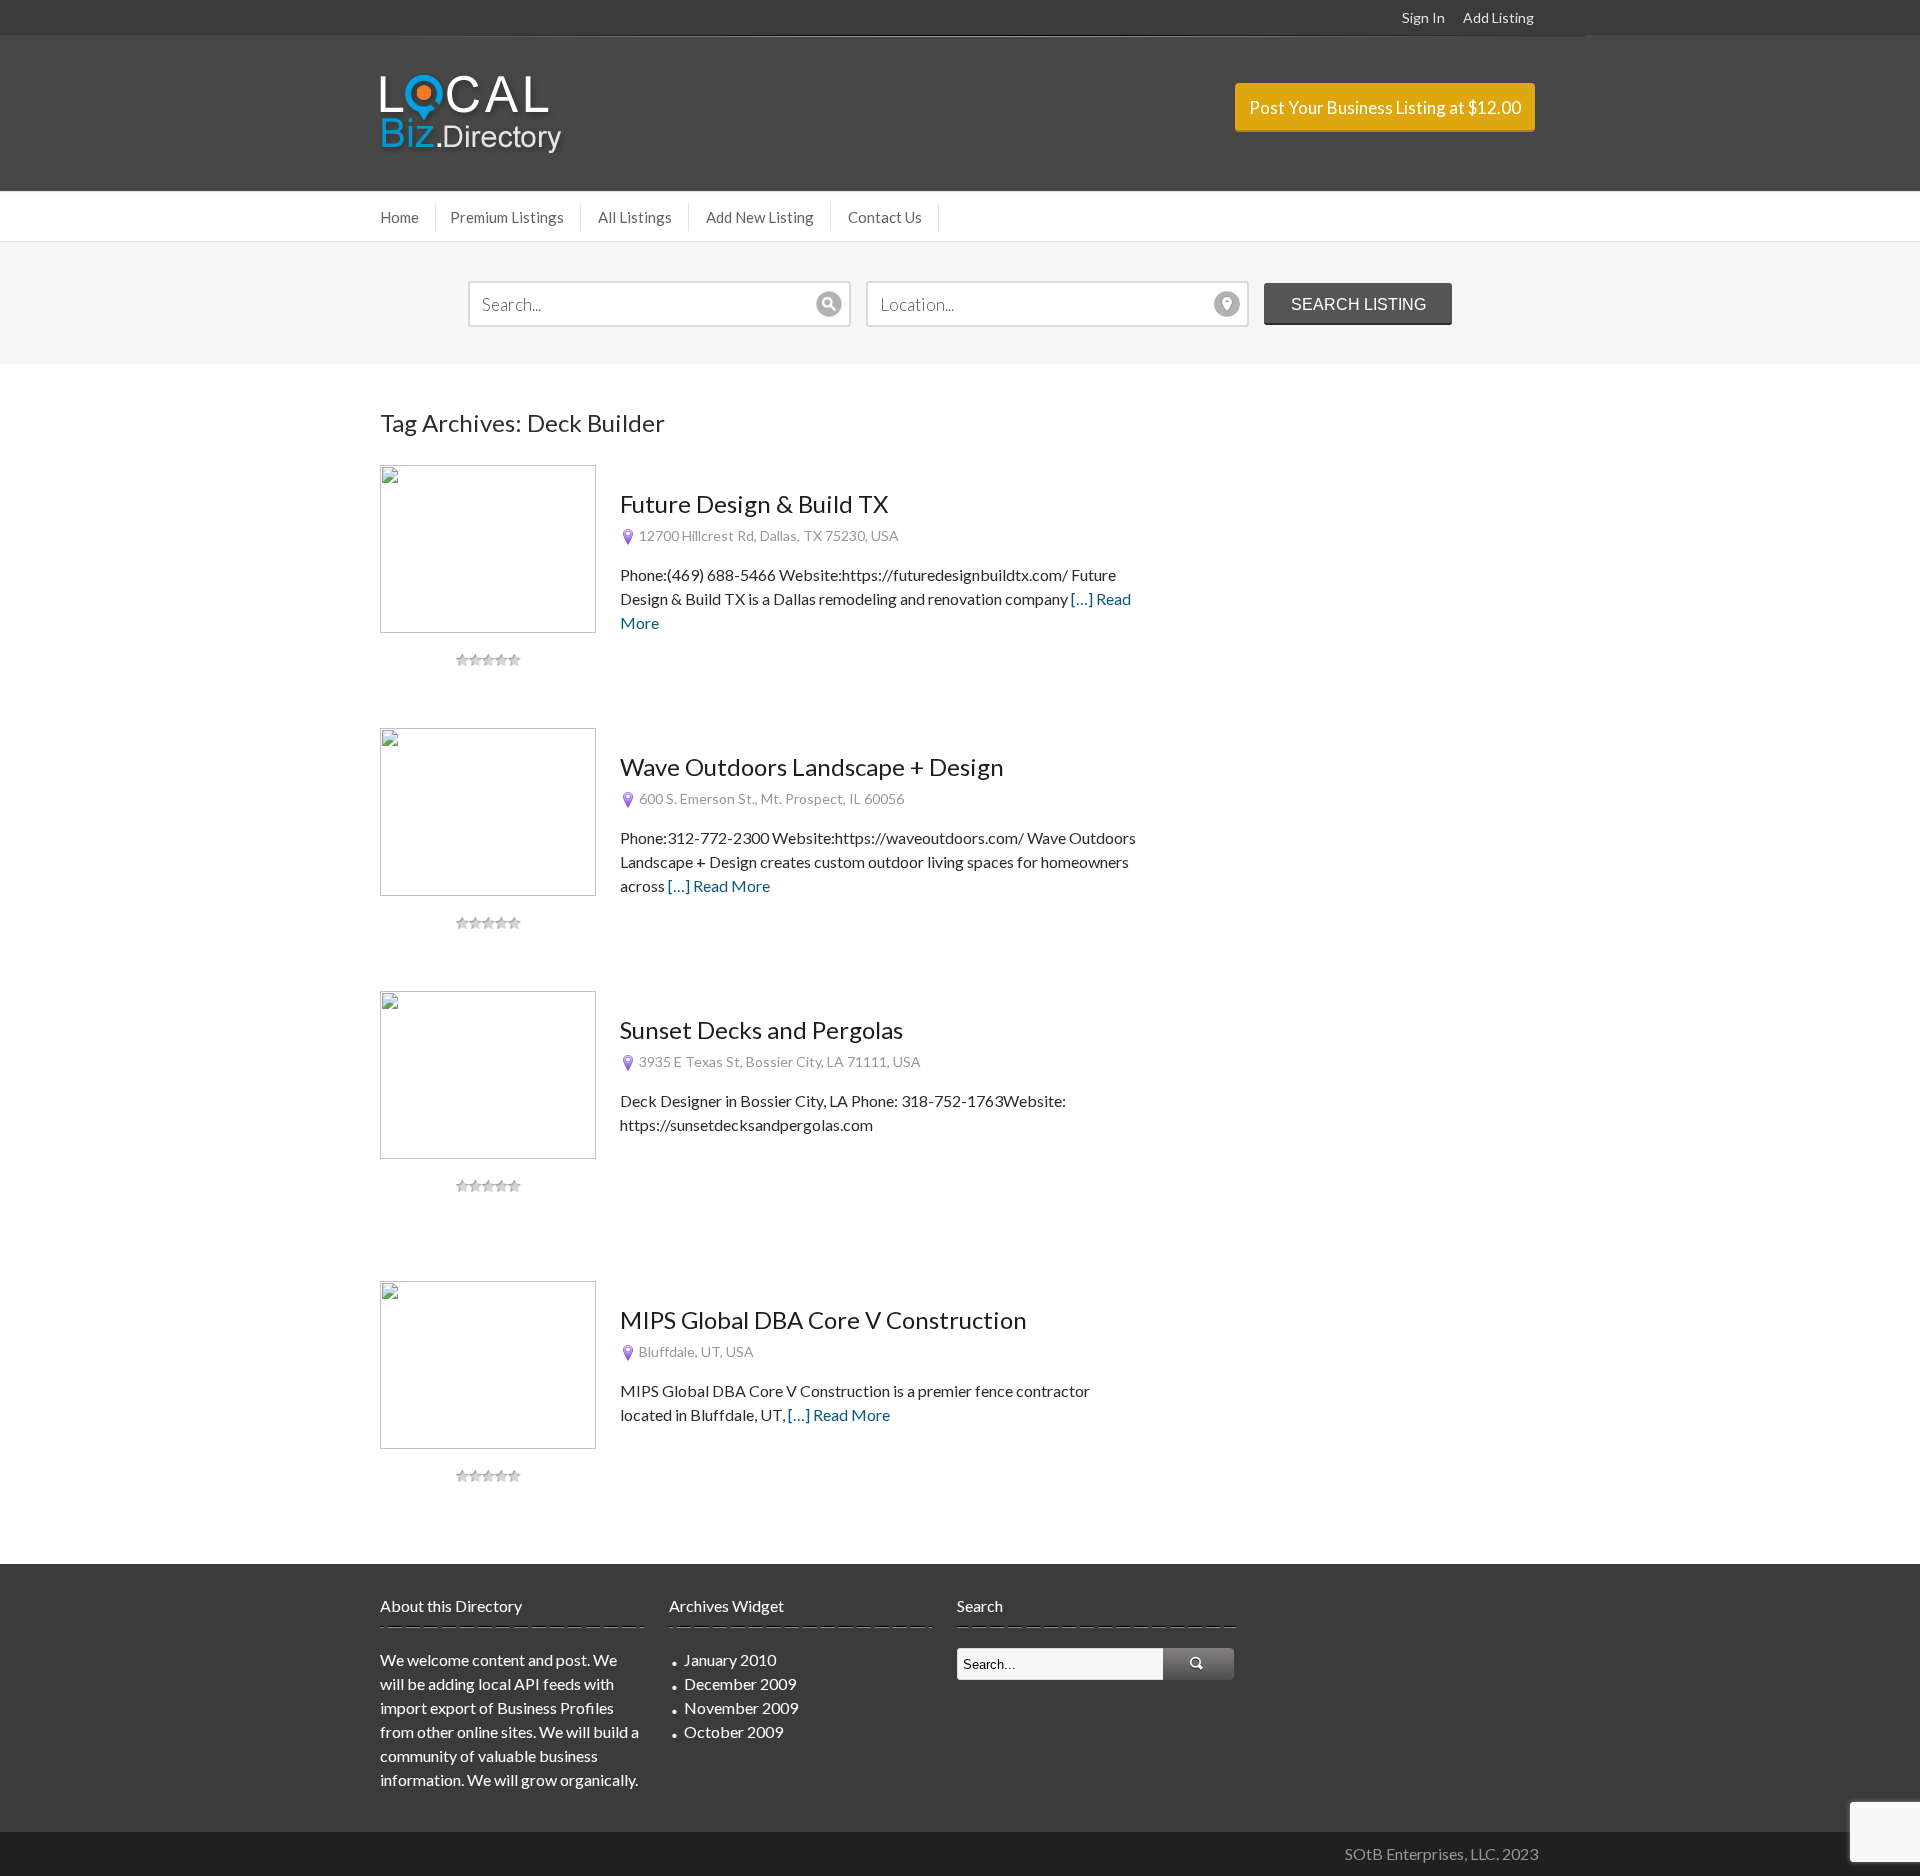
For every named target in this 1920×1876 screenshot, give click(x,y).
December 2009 (740, 1683)
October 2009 (733, 1731)
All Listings (635, 217)
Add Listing (1498, 17)
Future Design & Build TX (754, 503)
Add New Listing (760, 217)
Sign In (1423, 17)
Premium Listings (507, 217)
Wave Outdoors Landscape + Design (812, 766)
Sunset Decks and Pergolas (761, 1029)
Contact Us (885, 217)
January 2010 (730, 1659)
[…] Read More (719, 885)
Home (399, 217)
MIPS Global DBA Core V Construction (823, 1319)
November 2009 (741, 1707)
